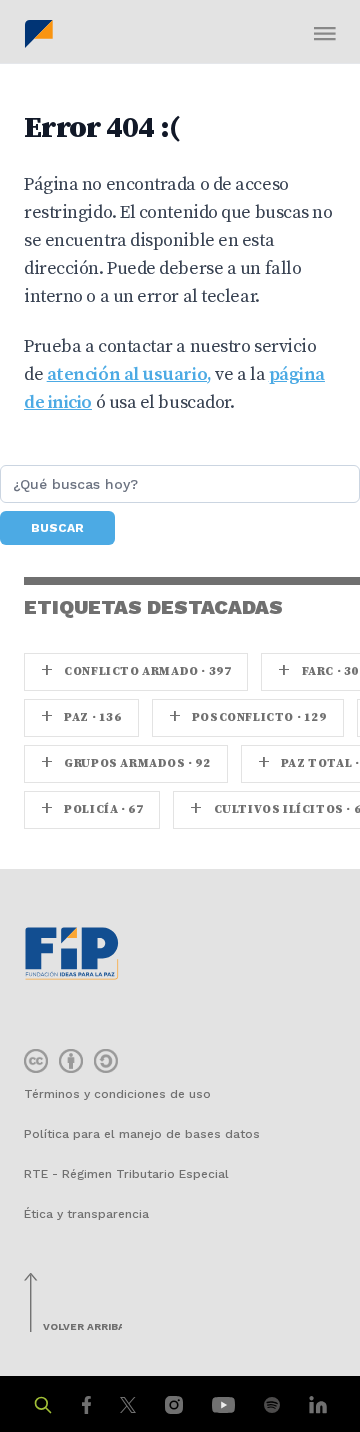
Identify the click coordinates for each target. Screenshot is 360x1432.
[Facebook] (89, 1403)
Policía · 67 (92, 809)
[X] (130, 1403)
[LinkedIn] (318, 1403)
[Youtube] (226, 1403)
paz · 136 (81, 717)
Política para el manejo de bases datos (142, 1134)
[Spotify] (274, 1403)
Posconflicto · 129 (248, 717)
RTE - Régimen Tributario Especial (126, 1174)
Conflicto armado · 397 (136, 671)
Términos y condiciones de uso (117, 1094)
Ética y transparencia (86, 1214)
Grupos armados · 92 (126, 763)
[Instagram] (176, 1403)
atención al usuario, (129, 374)
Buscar (57, 528)
